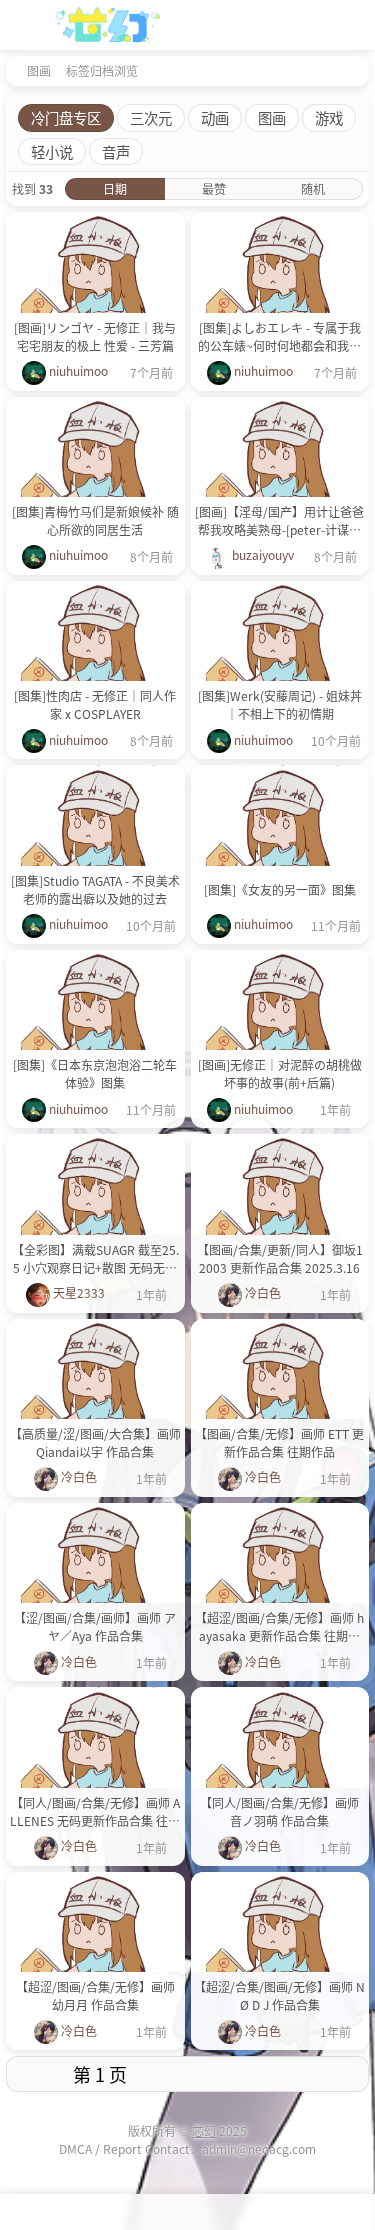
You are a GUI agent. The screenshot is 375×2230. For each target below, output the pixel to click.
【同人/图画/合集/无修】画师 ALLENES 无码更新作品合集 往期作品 (95, 1812)
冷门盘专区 (66, 117)
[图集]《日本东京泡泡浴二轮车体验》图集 (95, 1073)
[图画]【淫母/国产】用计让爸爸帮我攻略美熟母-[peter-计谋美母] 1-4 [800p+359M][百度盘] (279, 521)
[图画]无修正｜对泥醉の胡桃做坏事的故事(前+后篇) (280, 1073)
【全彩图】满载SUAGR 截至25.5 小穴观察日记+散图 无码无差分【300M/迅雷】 (95, 1259)
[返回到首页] (12, 70)
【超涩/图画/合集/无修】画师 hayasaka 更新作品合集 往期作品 (279, 1627)
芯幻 (204, 2130)
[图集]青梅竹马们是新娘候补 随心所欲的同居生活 (95, 520)
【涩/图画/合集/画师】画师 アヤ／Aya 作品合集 (95, 1626)
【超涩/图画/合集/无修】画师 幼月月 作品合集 (95, 1995)
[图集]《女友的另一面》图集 (280, 889)
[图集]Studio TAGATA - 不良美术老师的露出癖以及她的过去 (95, 889)
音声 (116, 151)
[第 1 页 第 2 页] (100, 2074)
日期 (115, 188)
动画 (215, 117)
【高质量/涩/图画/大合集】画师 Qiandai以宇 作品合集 (95, 1442)
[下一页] (282, 2074)
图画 (39, 70)
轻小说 (52, 151)
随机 (313, 188)
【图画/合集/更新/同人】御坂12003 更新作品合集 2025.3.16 (280, 1258)
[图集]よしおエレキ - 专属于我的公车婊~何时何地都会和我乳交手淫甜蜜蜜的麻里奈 (279, 337)
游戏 (329, 117)
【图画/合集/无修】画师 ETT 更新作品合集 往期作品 (279, 1442)
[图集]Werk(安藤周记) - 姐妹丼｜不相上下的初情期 (280, 704)
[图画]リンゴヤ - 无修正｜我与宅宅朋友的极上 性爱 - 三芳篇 (95, 336)
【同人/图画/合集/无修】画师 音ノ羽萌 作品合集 (279, 1811)
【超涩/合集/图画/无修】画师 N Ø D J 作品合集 (279, 1995)
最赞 (214, 188)
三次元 (151, 117)
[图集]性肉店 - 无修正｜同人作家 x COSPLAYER (95, 704)
